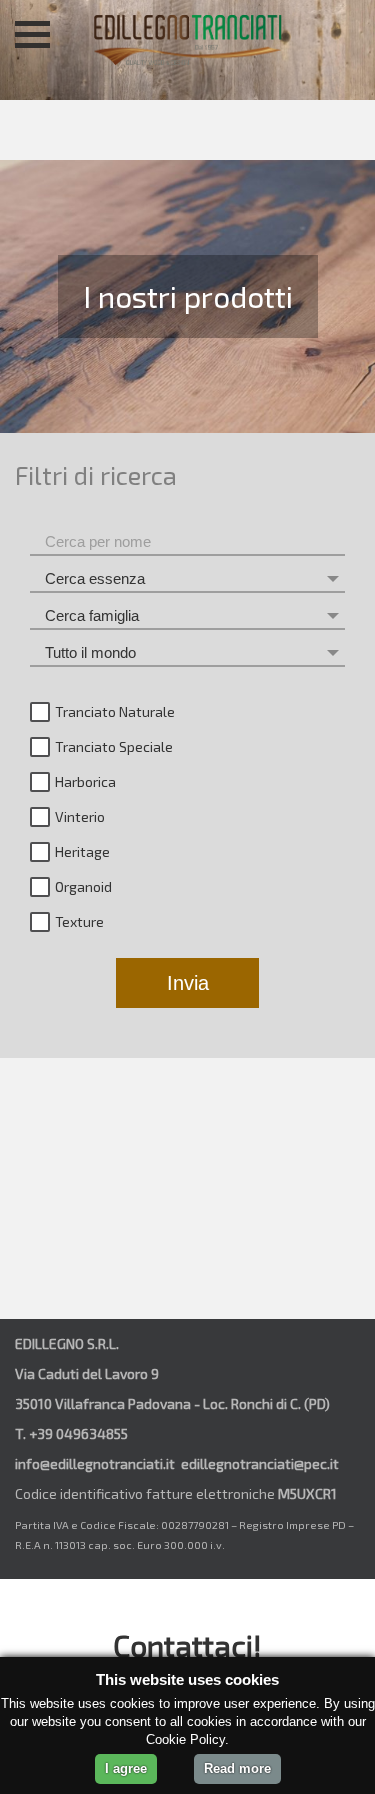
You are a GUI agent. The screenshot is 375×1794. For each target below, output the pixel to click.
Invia (188, 983)
